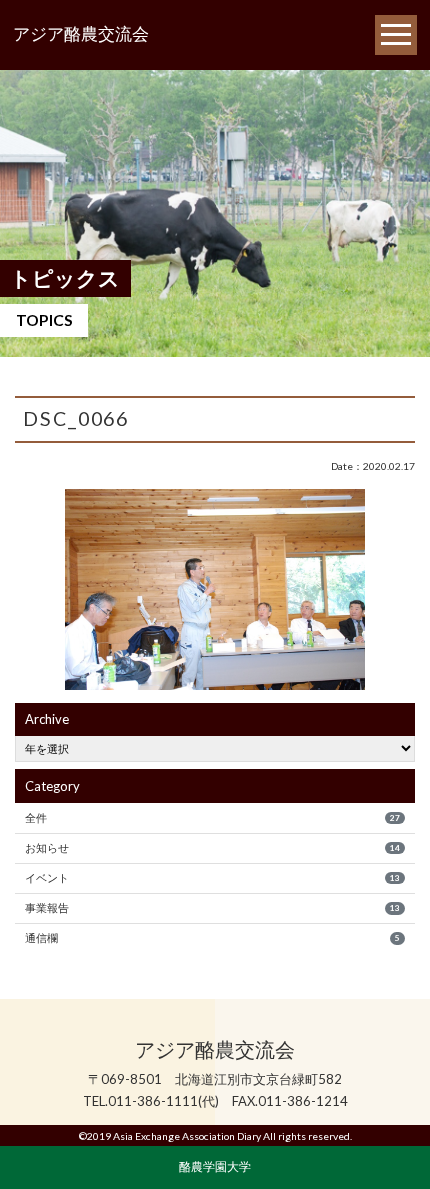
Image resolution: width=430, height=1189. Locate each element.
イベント (212, 877)
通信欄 (212, 937)
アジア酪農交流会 (81, 34)
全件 (212, 817)
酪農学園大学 (215, 1166)
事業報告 (212, 907)
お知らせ (212, 847)
